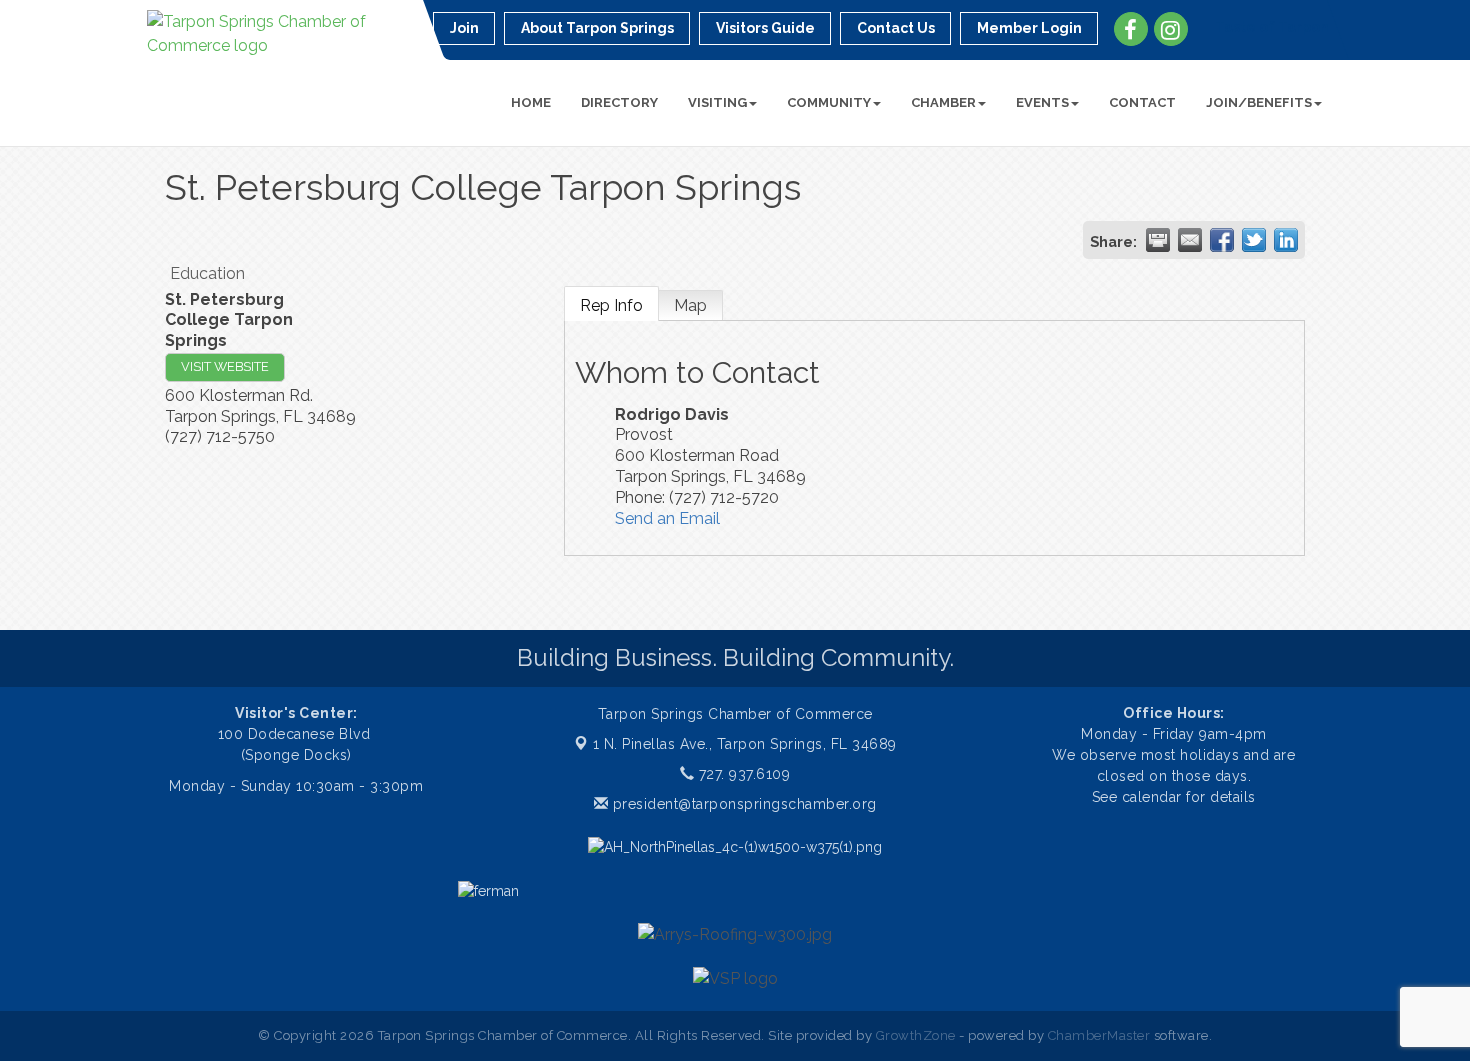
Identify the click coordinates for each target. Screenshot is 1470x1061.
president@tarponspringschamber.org (742, 804)
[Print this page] (1158, 240)
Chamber (943, 102)
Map (690, 305)
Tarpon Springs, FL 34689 (745, 744)
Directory (619, 102)
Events (1042, 102)
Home (531, 102)
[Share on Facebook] (1222, 240)
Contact (1142, 102)
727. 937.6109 (742, 774)
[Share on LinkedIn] (1286, 240)
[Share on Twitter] (1254, 240)
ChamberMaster (1099, 1035)
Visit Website (225, 366)
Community (829, 102)
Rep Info (611, 305)
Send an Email (667, 518)
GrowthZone (916, 1035)
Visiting (717, 102)
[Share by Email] (1190, 240)
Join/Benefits (1259, 102)
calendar (1154, 797)
